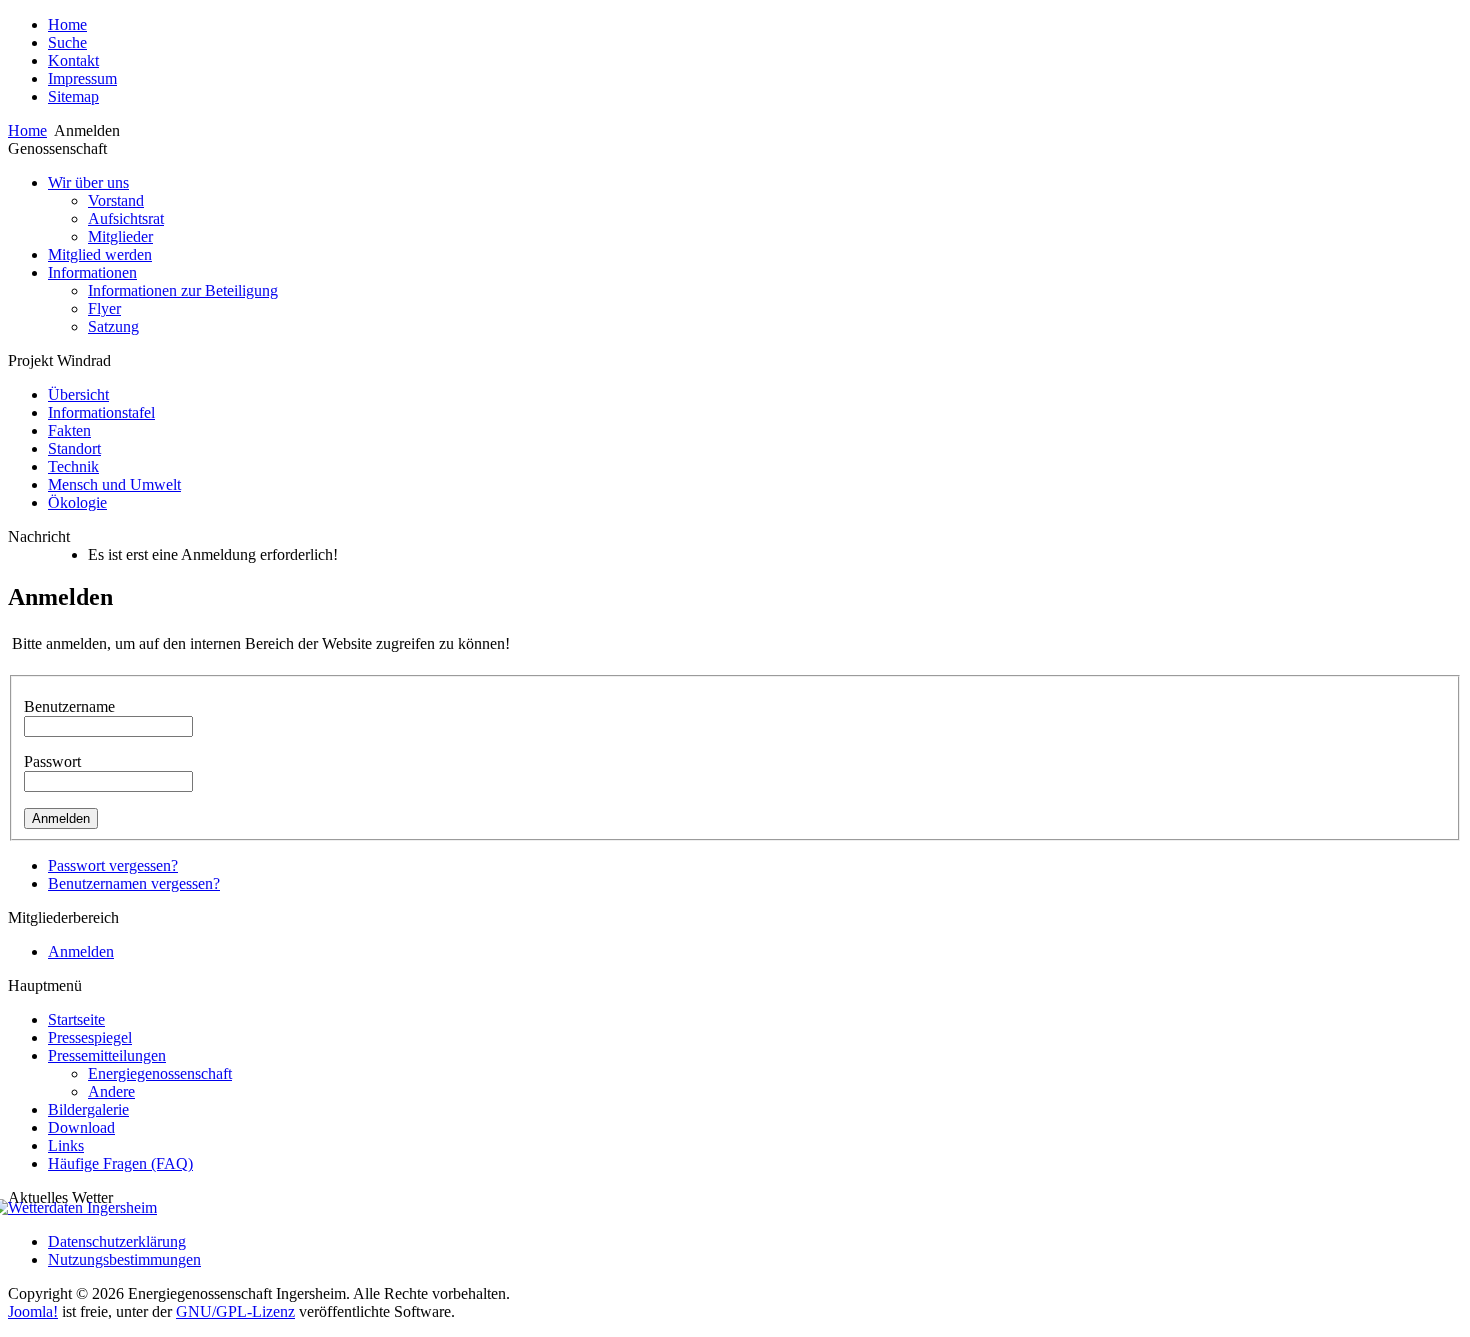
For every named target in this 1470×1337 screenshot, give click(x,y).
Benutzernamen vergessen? (134, 883)
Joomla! (33, 1311)
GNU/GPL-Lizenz (235, 1311)
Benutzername (69, 706)
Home (27, 130)
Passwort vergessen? (113, 865)
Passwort (52, 761)
